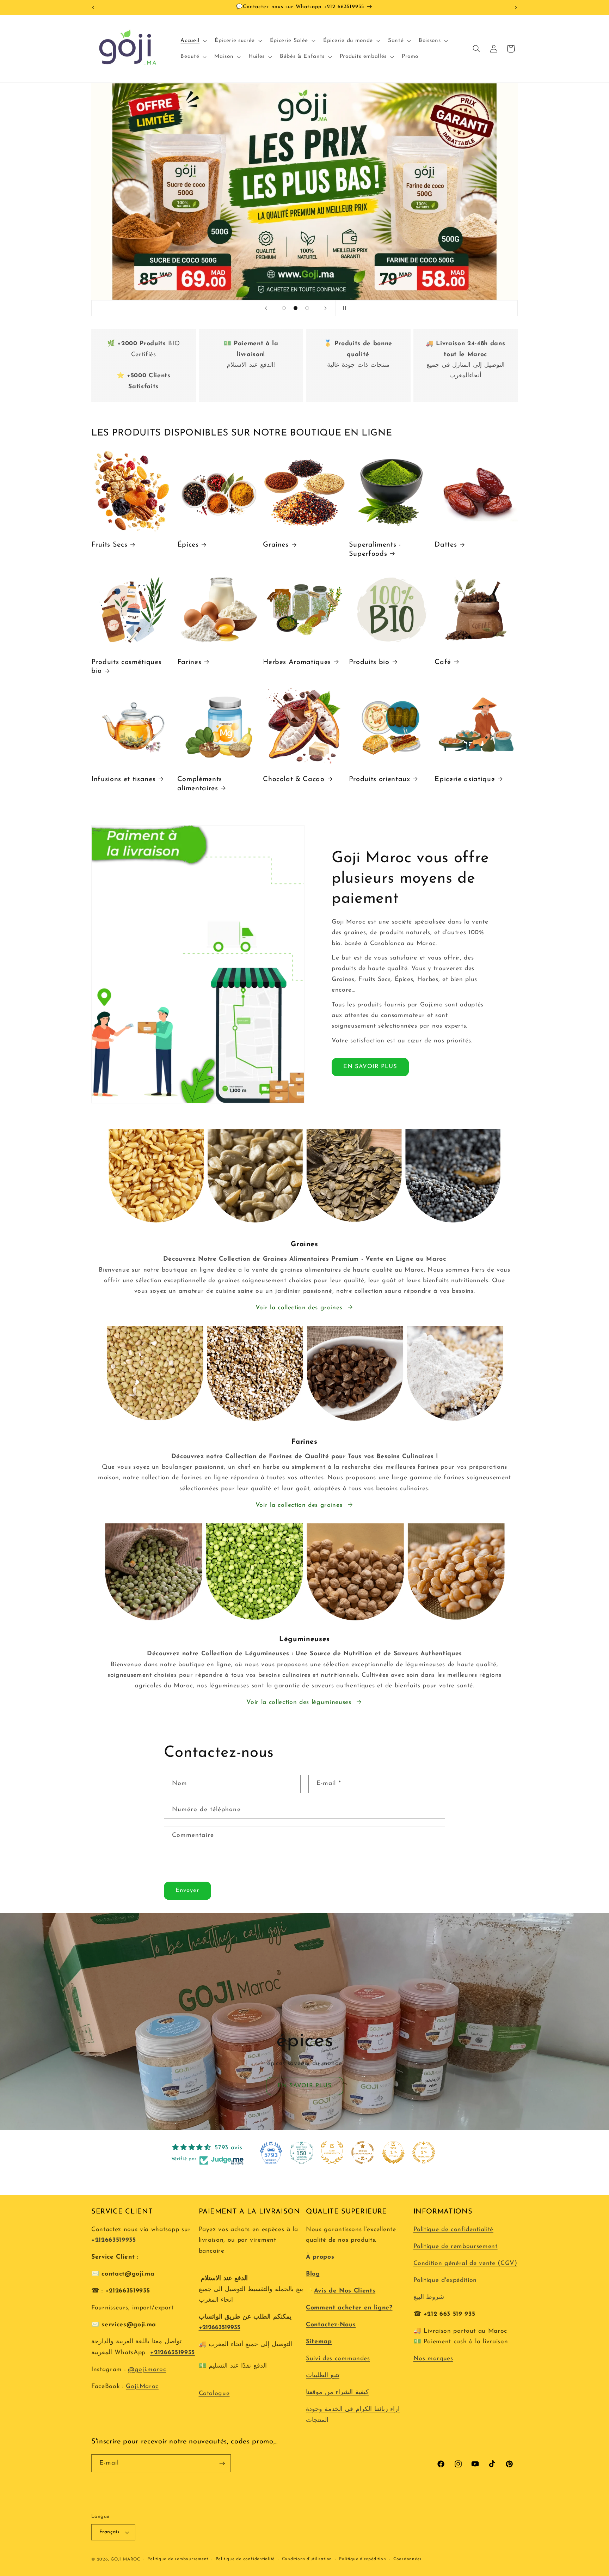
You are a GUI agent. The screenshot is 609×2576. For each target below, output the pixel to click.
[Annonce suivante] (516, 7)
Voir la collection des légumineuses (299, 1702)
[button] (193, 41)
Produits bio (369, 662)
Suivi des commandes (338, 2359)
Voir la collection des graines (299, 1308)
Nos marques (433, 2359)
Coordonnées (407, 2559)
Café (443, 662)
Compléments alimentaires (200, 784)
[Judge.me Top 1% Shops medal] (393, 2152)
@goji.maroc (147, 2370)
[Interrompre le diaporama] (343, 308)
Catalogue (214, 2394)
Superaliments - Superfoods (375, 549)
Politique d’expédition (362, 2559)
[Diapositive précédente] (266, 308)
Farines (189, 662)
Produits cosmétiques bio (126, 667)
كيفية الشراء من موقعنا (337, 2392)
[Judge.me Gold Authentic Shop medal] (332, 2152)
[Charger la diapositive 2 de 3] (296, 308)
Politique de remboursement (456, 2246)
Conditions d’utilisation (307, 2559)
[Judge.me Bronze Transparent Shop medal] (363, 2152)
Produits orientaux (380, 779)
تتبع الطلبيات (323, 2376)
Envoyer (187, 1890)
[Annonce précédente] (93, 7)
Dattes (446, 545)
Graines (276, 545)
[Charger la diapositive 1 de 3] (284, 308)
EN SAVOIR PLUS (370, 1067)
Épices (188, 545)
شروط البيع (429, 2297)
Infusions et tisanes (123, 779)
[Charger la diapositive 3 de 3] (307, 308)
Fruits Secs (109, 545)
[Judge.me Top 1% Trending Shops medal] (424, 2152)
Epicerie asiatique (465, 779)
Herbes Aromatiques (297, 662)
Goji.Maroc (142, 2386)
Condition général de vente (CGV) (465, 2263)
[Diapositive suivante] (325, 308)
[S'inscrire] (222, 2464)
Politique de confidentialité (453, 2230)
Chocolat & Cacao (294, 779)
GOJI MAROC (125, 2559)
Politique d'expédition (445, 2280)
